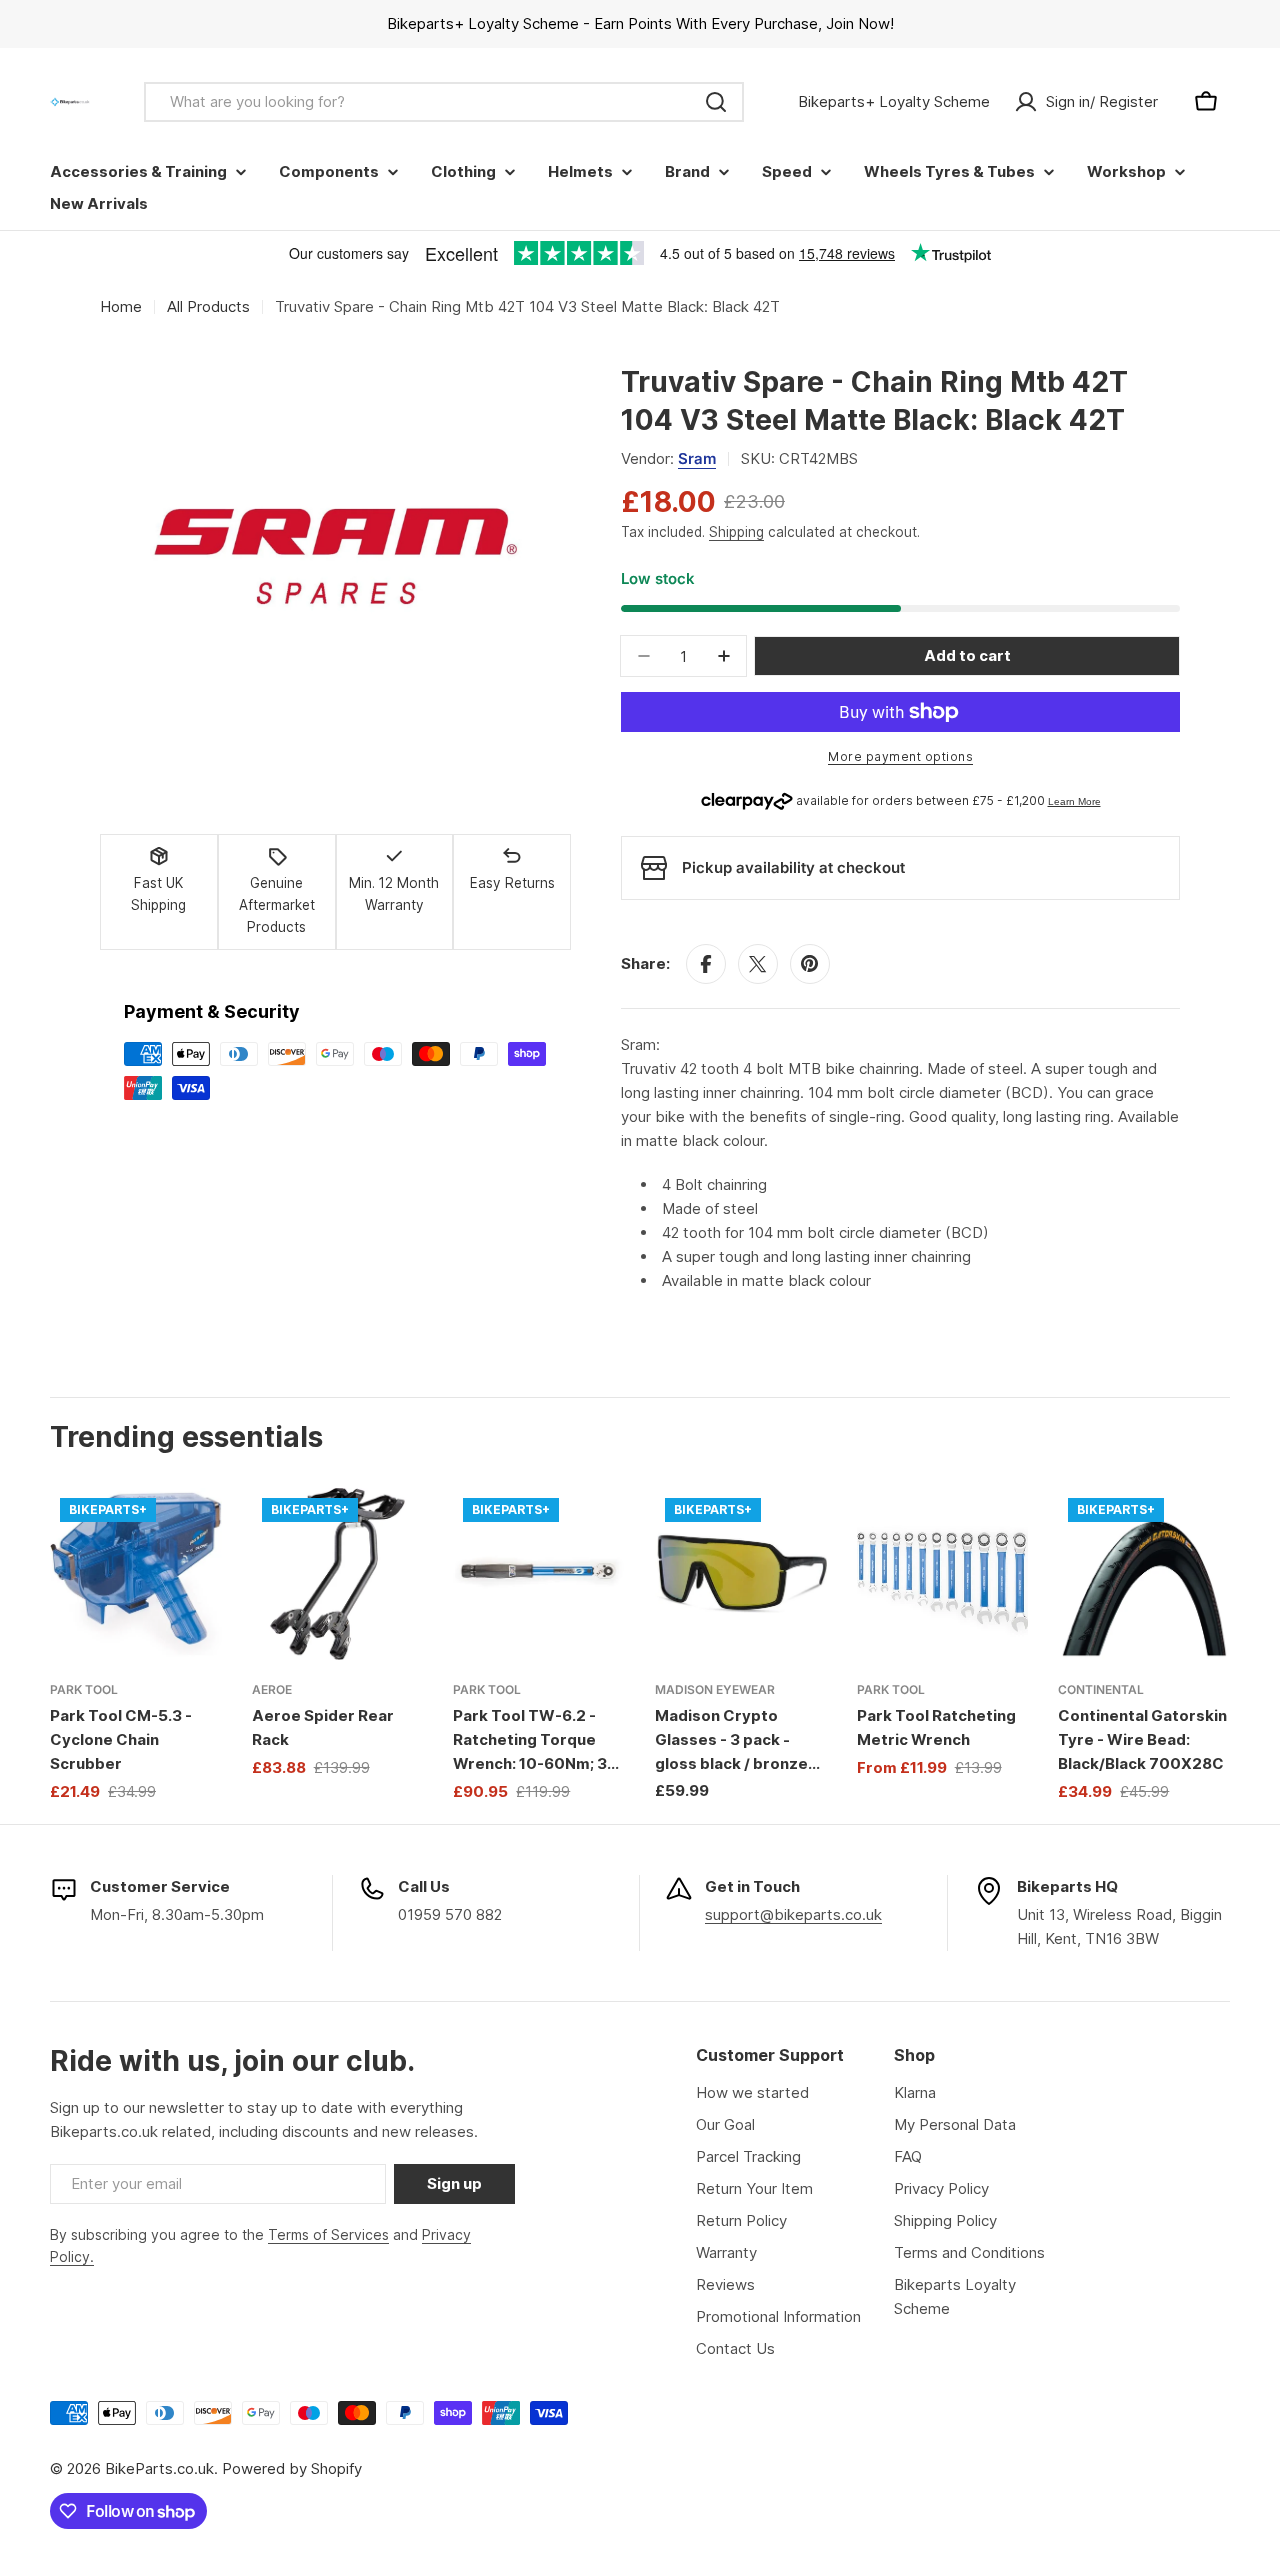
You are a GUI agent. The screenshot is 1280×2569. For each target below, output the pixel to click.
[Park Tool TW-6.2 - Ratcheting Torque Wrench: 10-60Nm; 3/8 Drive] (539, 1574)
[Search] (716, 102)
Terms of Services (328, 2234)
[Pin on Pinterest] (810, 964)
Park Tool (84, 1689)
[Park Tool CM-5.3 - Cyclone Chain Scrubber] (136, 1574)
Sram (697, 458)
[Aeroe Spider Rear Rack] (338, 1574)
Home (121, 306)
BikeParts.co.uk (159, 2468)
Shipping (736, 532)
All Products (208, 306)
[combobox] (444, 102)
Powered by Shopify (292, 2468)
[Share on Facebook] (706, 964)
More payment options (900, 756)
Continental (1101, 1689)
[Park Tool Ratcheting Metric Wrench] (943, 1574)
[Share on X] (758, 964)
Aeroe (272, 1689)
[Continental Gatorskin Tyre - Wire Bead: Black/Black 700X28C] (1144, 1574)
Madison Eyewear (715, 1689)
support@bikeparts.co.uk (793, 1914)
